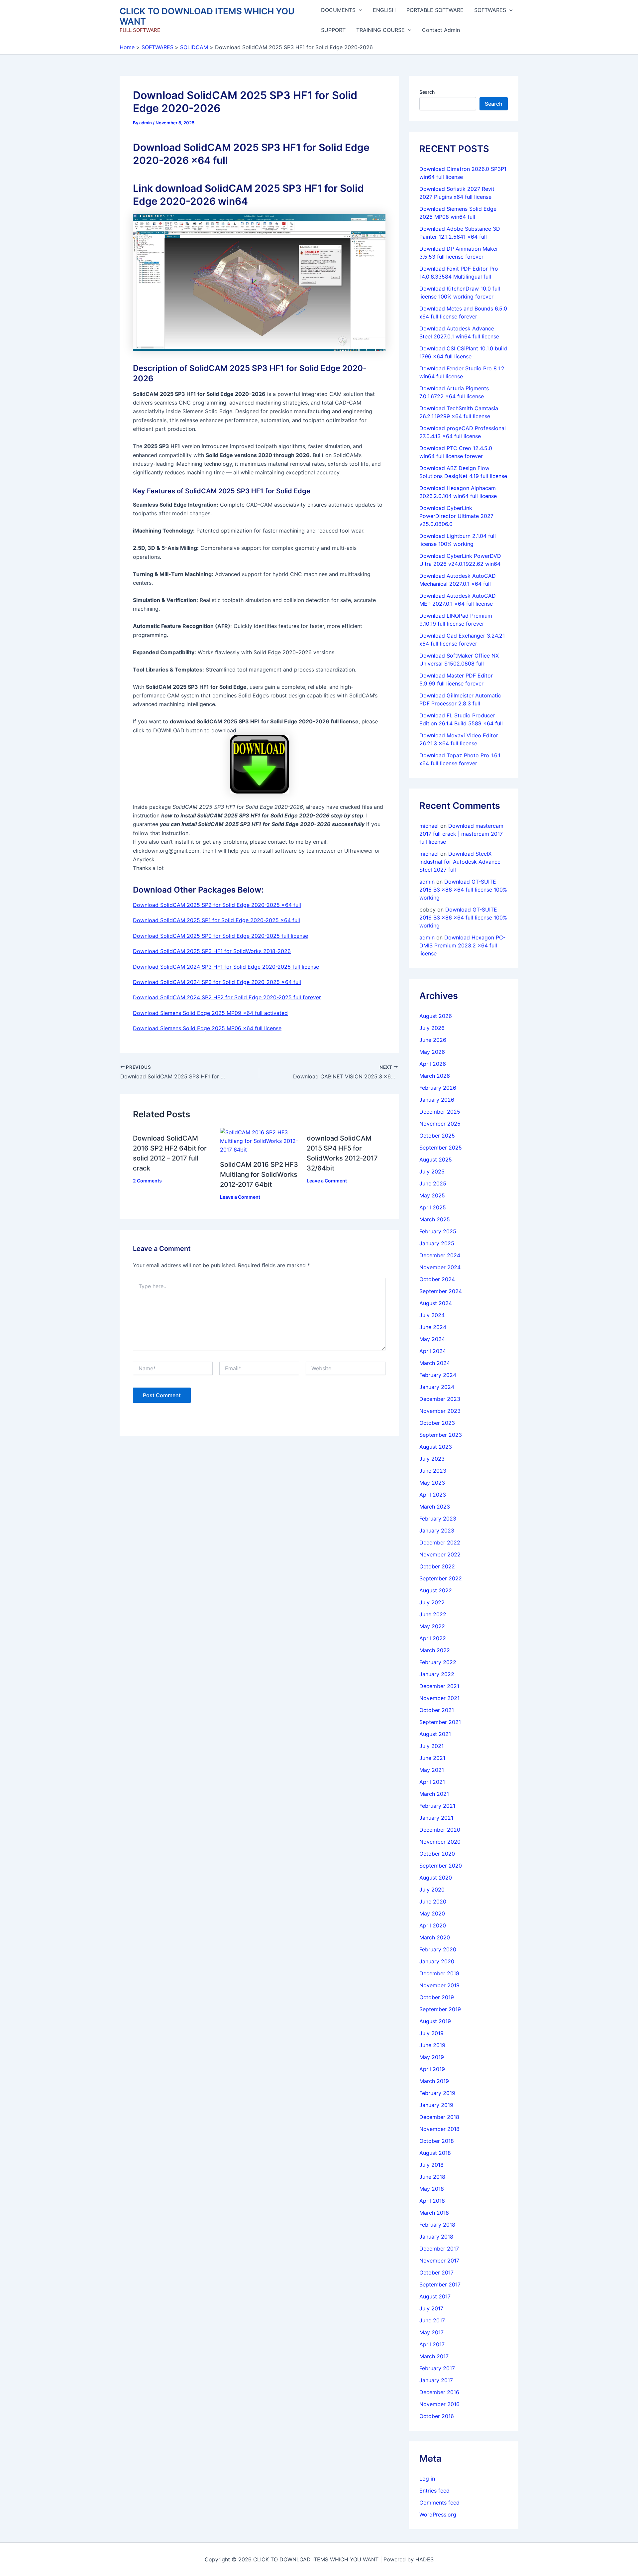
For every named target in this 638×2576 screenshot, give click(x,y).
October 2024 (437, 1279)
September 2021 (440, 1722)
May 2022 (432, 1626)
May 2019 (432, 2057)
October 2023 (437, 1423)
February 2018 (437, 2225)
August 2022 (436, 1590)
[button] (359, 10)
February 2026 (438, 1088)
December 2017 (439, 2249)
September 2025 (441, 1148)
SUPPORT (333, 30)
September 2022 (441, 1578)
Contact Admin (441, 30)
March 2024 (435, 1363)
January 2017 (436, 2380)
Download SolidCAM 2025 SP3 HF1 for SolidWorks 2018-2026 (212, 951)
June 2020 (433, 1901)
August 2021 (435, 1734)
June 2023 (433, 1471)
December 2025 (440, 1112)
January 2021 (436, 1818)
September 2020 (441, 1866)
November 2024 (440, 1267)
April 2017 (432, 2344)
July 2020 (432, 1890)
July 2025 (432, 1171)
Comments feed (439, 2503)
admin (427, 882)
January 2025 (437, 1243)
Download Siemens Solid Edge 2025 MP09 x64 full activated (210, 1013)
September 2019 (440, 2009)
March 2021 (434, 1794)
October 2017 (436, 2272)
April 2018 (432, 2201)
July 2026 (432, 1028)
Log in (427, 2479)
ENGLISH (384, 10)
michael (429, 826)
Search (427, 92)
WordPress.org (438, 2515)
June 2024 (433, 1327)
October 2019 (437, 1997)
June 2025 (433, 1183)
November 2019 (439, 1985)
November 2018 (439, 2129)
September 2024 (441, 1291)
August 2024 (436, 1303)
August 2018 (435, 2153)
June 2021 (432, 1758)
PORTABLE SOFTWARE (435, 10)
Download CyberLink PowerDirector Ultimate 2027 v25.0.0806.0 (456, 516)
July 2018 (431, 2165)
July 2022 (432, 1602)
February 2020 (438, 1949)
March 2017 (434, 2356)
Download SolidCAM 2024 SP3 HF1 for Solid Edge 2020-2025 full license (226, 967)
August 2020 (436, 1878)
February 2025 (438, 1231)
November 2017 (439, 2261)
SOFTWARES (490, 10)
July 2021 (431, 1746)
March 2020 (435, 1937)
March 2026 (435, 1076)
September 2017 (440, 2284)
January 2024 (437, 1387)
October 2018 (437, 2141)
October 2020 (437, 1854)
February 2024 (438, 1375)
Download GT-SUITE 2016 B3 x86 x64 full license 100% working (463, 890)
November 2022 (440, 1554)
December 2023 (440, 1399)
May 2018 (432, 2189)
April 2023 (433, 1495)
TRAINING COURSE (380, 30)
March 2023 (435, 1507)
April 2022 (433, 1638)
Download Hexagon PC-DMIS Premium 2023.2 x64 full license (462, 945)
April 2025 (433, 1207)
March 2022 (435, 1650)
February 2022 (438, 1662)
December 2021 (439, 1686)
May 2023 (432, 1483)
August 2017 (435, 2296)
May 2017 (431, 2332)
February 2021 (437, 1806)
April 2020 (433, 1925)
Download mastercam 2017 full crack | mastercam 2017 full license (461, 834)
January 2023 (437, 1531)
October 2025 (437, 1136)
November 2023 (440, 1411)
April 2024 (433, 1351)
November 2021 (439, 1698)
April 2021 (432, 1782)
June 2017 (432, 2320)
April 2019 (432, 2069)
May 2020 (432, 1913)
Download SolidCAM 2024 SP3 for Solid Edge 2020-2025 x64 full (217, 982)
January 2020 (437, 1961)
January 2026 (437, 1100)
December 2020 (440, 1830)
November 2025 (440, 1124)
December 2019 (439, 1973)
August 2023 (436, 1447)
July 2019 (431, 2033)
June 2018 (432, 2177)
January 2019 (436, 2105)
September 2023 (441, 1435)
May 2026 (432, 1052)
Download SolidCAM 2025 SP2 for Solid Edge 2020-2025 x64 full (217, 905)
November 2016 (439, 2404)
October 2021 (437, 1710)
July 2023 (432, 1459)
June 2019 (432, 2045)
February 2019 (437, 2093)
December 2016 (439, 2392)
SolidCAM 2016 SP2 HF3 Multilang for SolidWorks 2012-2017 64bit (259, 1174)
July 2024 (432, 1315)
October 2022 (437, 1566)
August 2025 (436, 1160)
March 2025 (435, 1219)
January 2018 (436, 2237)
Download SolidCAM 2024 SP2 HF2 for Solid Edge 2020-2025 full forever (227, 997)
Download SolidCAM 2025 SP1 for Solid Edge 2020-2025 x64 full (216, 920)
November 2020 (440, 1842)
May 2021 (432, 1770)
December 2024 (440, 1255)
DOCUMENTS (338, 10)
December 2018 (439, 2117)
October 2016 (437, 2416)
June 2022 (433, 1614)
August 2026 (436, 1016)
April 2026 (433, 1064)
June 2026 (433, 1040)
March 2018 (434, 2213)
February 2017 (437, 2368)
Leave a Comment (240, 1197)
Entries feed (434, 2491)
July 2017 (431, 2308)
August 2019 (435, 2021)
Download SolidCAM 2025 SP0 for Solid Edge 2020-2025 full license (220, 936)
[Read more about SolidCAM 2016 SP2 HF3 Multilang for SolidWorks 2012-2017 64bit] (259, 1141)
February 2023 (438, 1519)
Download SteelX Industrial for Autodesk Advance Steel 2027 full (460, 862)
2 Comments (147, 1181)
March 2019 (434, 2081)
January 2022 (437, 1674)
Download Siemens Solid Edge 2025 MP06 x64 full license (207, 1028)
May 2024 (432, 1339)
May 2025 (432, 1195)
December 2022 (440, 1542)
